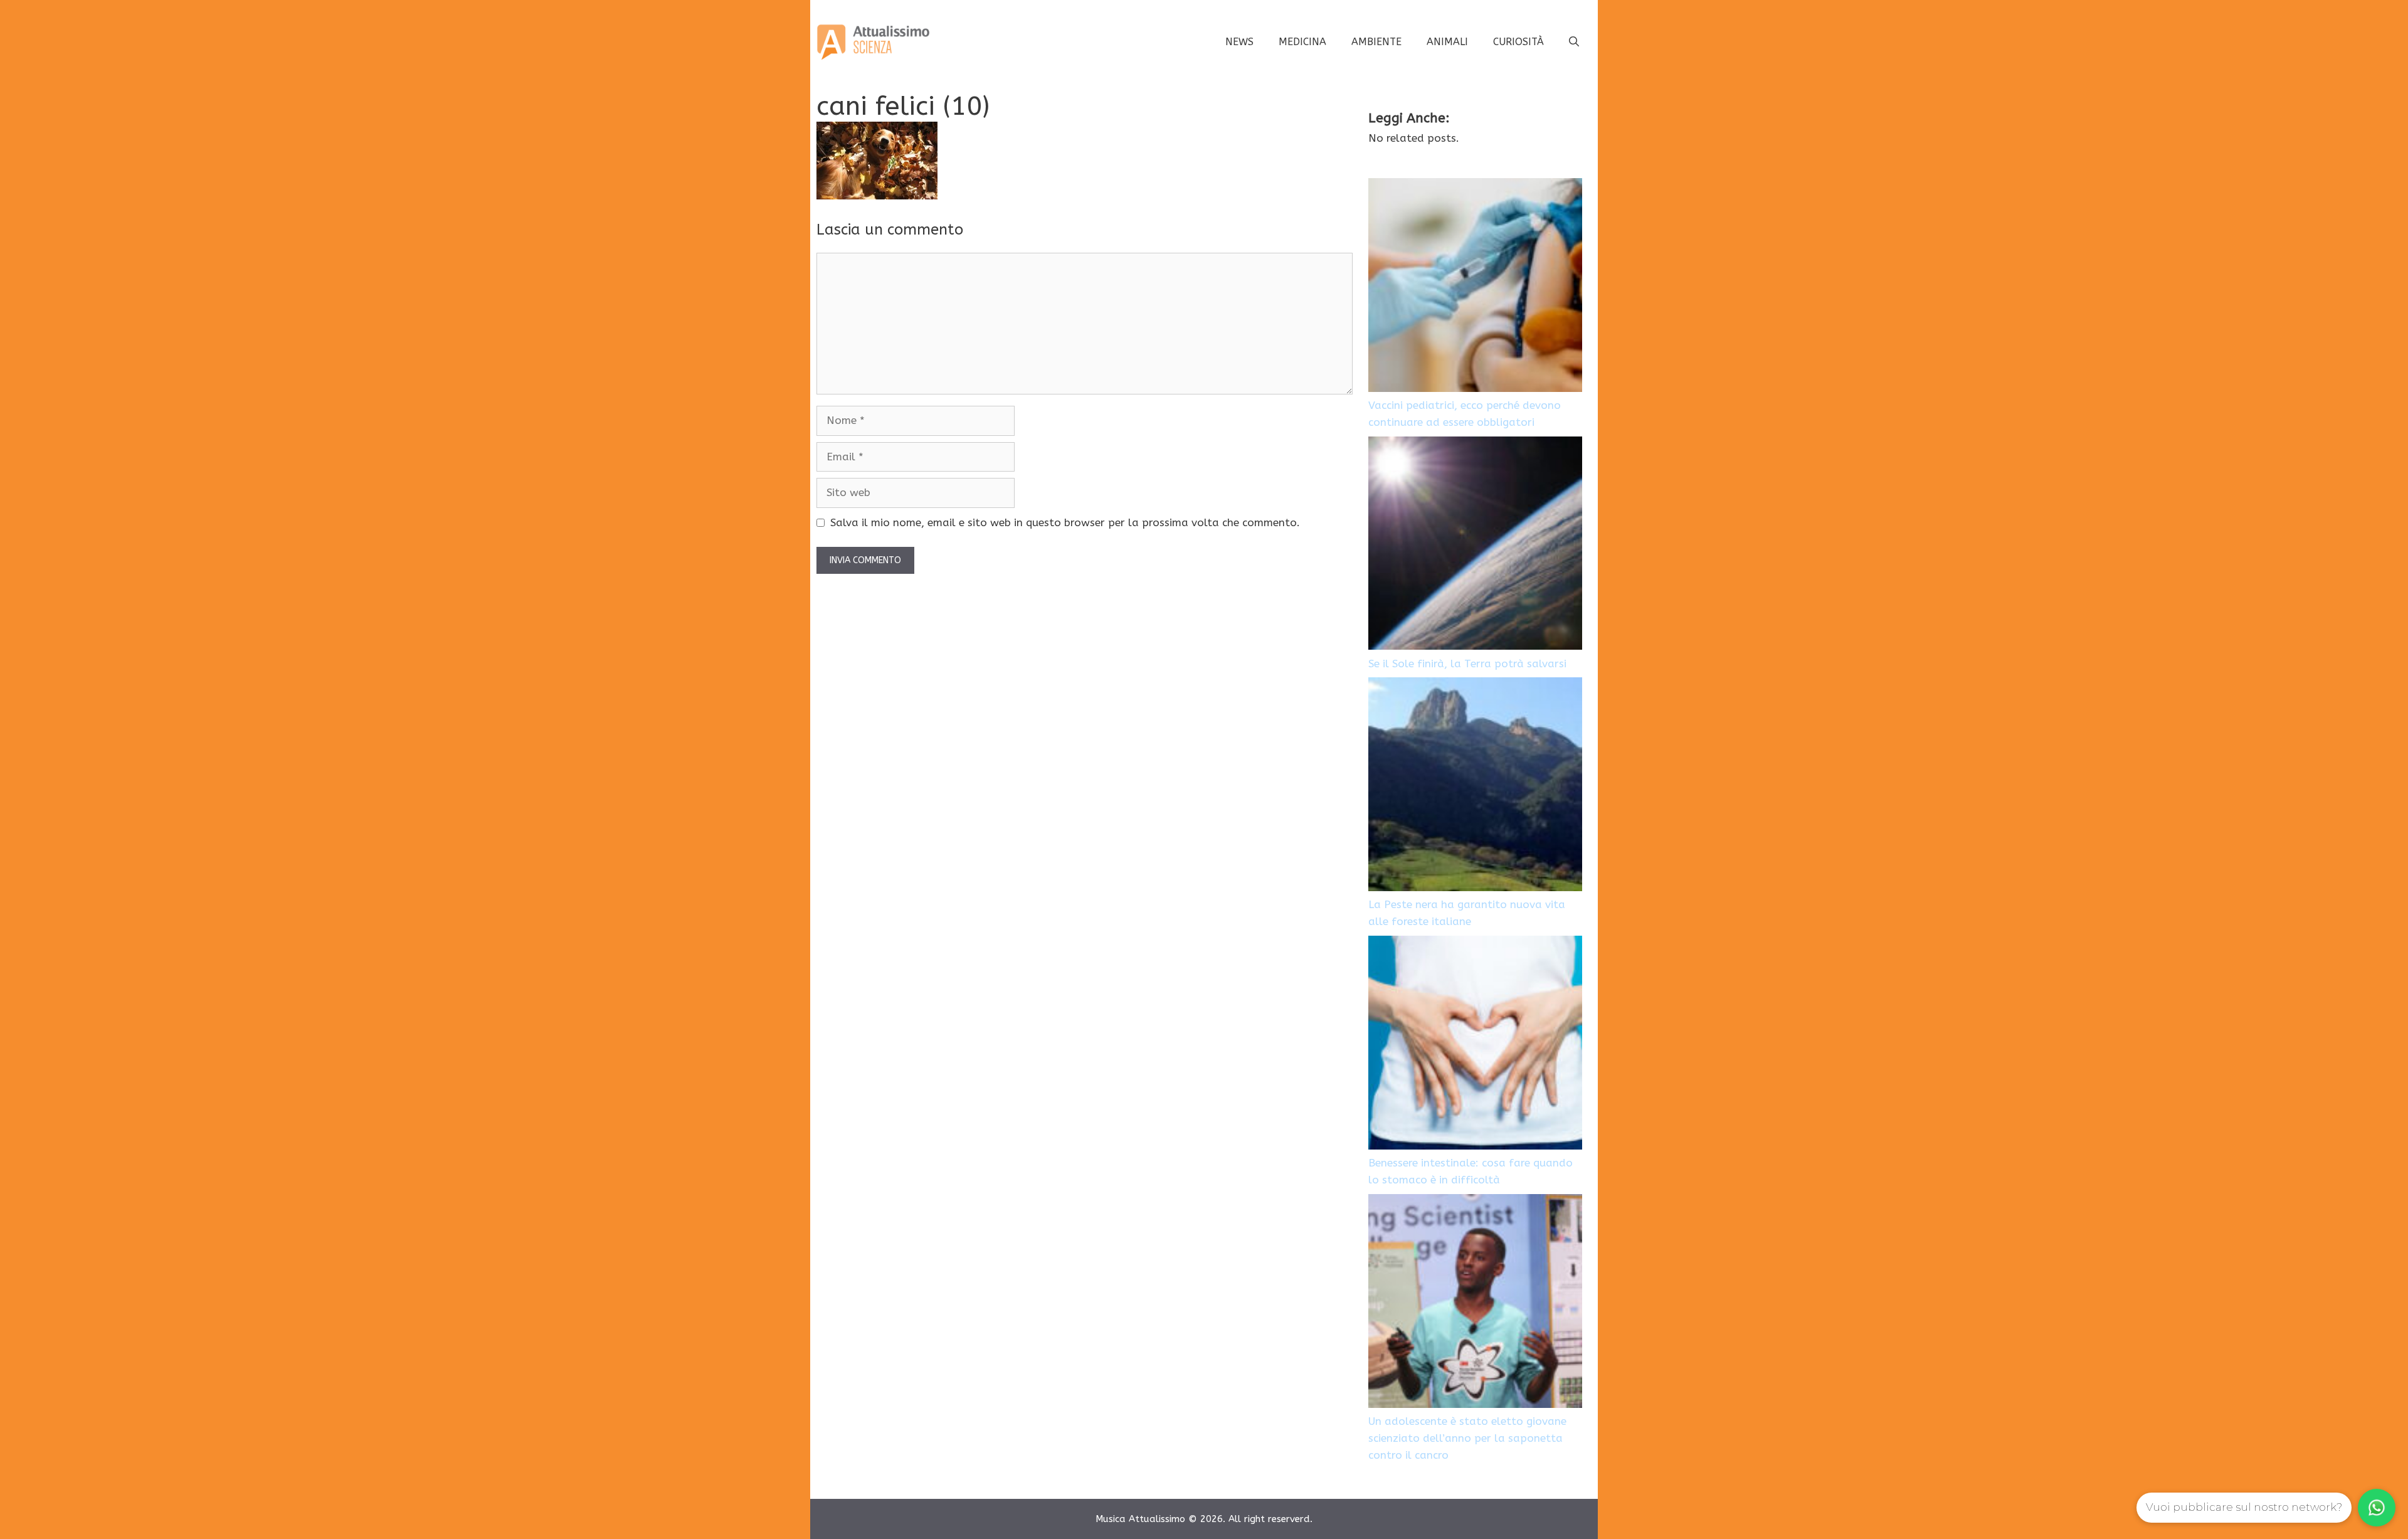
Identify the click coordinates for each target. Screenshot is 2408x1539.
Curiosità (1518, 42)
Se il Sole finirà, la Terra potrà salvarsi (1467, 664)
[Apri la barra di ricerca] (1574, 42)
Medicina (1302, 42)
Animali (1447, 42)
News (1239, 42)
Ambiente (1376, 42)
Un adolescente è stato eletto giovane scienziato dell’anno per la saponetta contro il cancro (1467, 1438)
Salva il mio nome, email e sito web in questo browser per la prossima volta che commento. (1065, 522)
